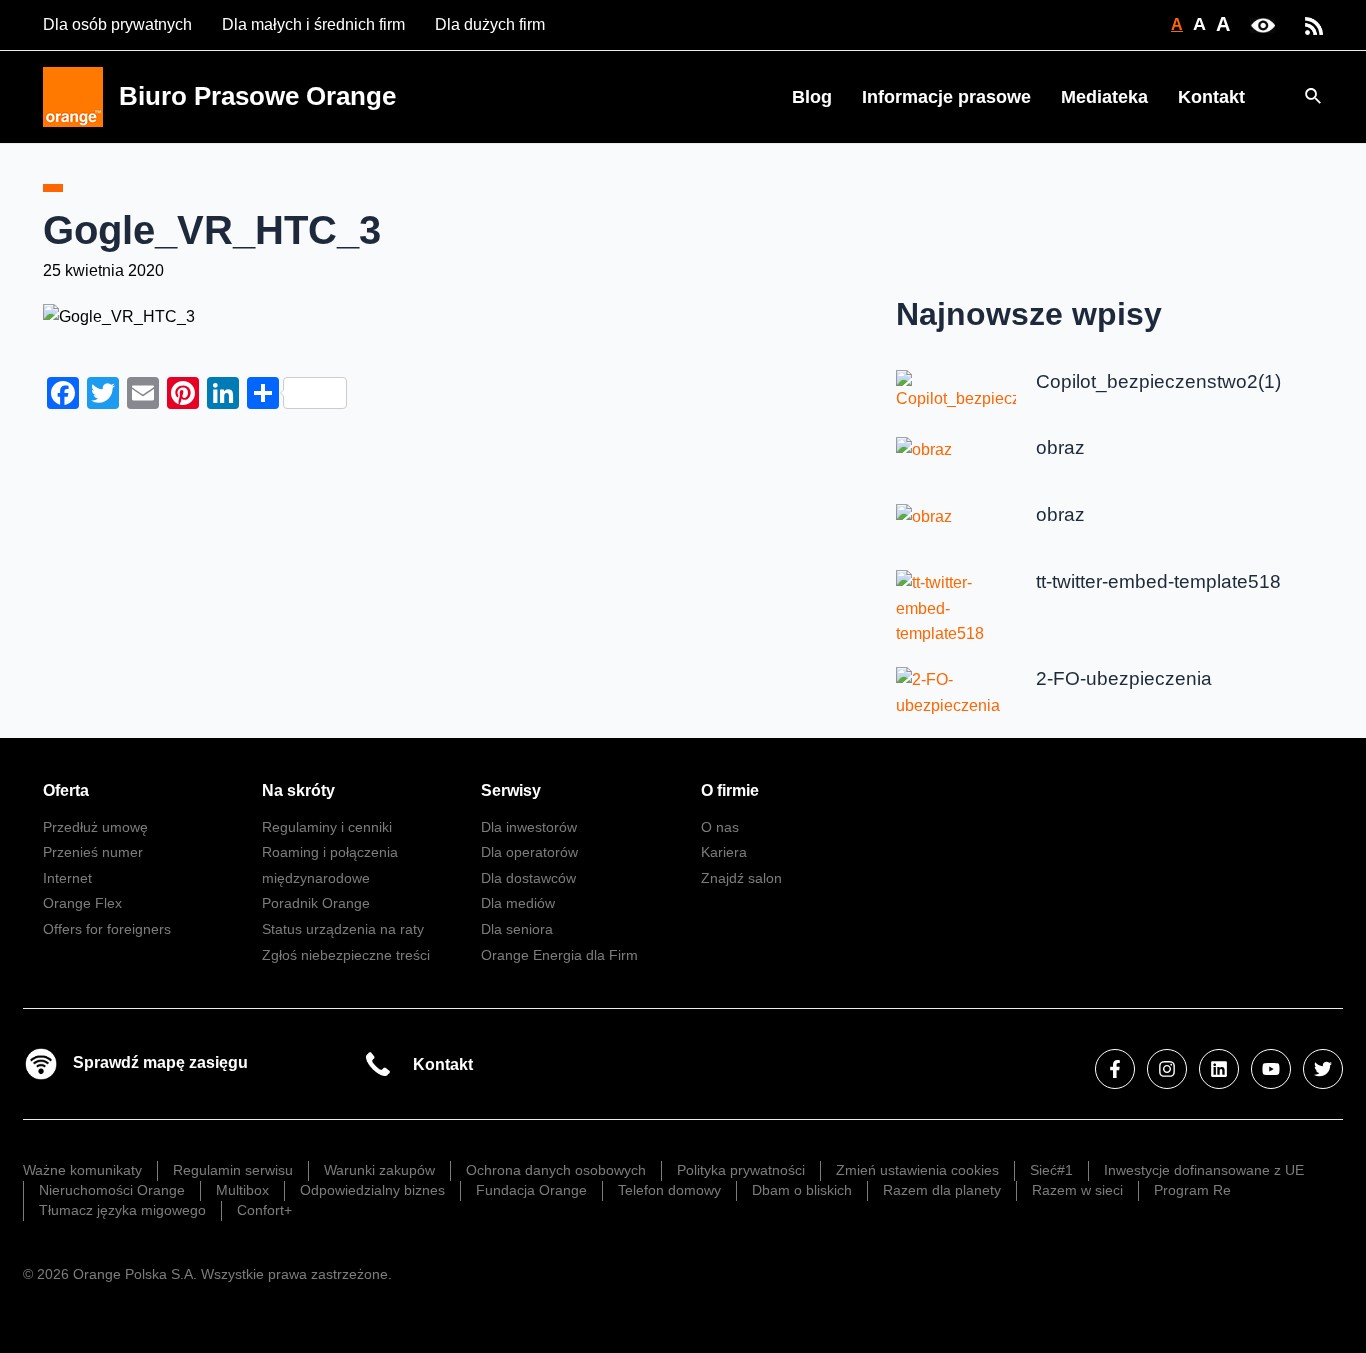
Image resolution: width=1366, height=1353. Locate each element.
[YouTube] (1271, 1069)
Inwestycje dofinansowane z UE (1204, 1170)
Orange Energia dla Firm (559, 955)
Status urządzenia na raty (343, 929)
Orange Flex (82, 903)
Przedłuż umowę (95, 827)
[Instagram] (1167, 1069)
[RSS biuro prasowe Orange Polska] (1314, 24)
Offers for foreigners (107, 929)
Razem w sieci (1077, 1190)
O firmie (730, 790)
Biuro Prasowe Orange (257, 96)
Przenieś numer (93, 852)
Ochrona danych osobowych (556, 1170)
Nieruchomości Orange (112, 1190)
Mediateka (1104, 97)
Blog (812, 97)
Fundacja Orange (531, 1190)
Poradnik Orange (316, 903)
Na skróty (298, 790)
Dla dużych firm (490, 24)
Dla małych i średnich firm (313, 24)
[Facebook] (1115, 1069)
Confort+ (264, 1210)
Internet (67, 878)
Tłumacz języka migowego (122, 1210)
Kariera (724, 852)
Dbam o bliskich (802, 1190)
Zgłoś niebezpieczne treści (346, 955)
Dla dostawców (528, 878)
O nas (720, 827)
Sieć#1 (1051, 1170)
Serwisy (511, 790)
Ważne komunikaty (82, 1170)
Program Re (1192, 1190)
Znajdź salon (741, 878)
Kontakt (1211, 97)
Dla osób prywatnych (117, 24)
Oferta (66, 790)
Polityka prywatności (741, 1170)
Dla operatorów (529, 852)
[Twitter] (1323, 1069)
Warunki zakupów (379, 1170)
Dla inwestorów (529, 827)
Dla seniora (517, 929)
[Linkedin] (1219, 1069)
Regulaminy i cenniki (327, 827)
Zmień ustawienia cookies (917, 1170)
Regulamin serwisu (233, 1170)
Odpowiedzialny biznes (372, 1190)
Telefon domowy (669, 1190)
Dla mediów (518, 903)
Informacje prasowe (946, 97)
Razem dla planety (942, 1190)
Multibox (242, 1190)
